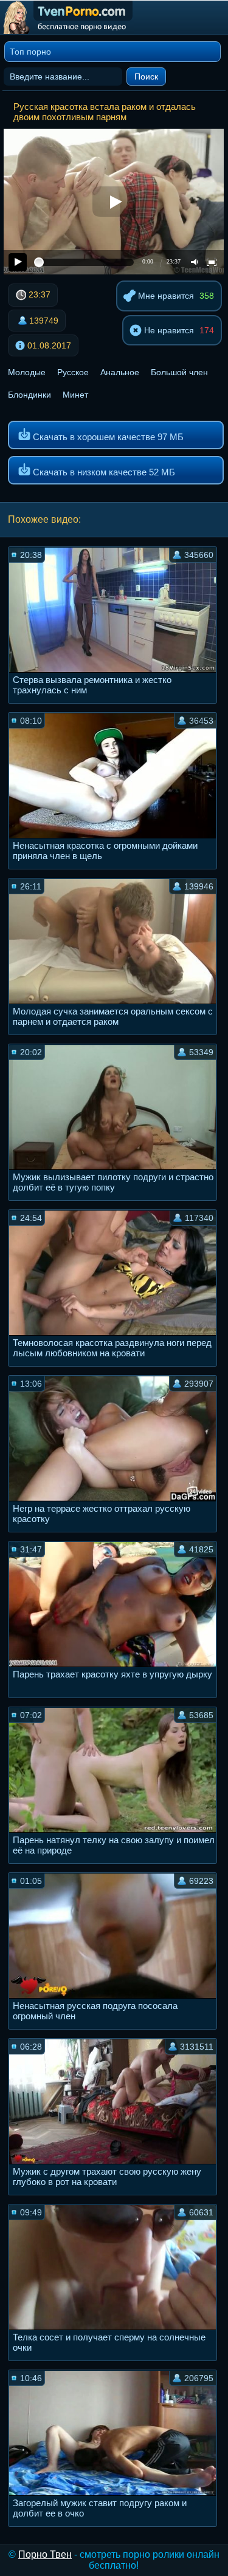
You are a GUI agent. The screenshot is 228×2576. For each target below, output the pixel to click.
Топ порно (30, 52)
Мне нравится (165, 296)
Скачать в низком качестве (103, 472)
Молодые (27, 372)
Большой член (179, 372)
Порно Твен (45, 2554)
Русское (73, 372)
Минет (75, 395)
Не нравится (168, 330)
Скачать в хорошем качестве (107, 437)
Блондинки (29, 395)
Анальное (120, 372)
